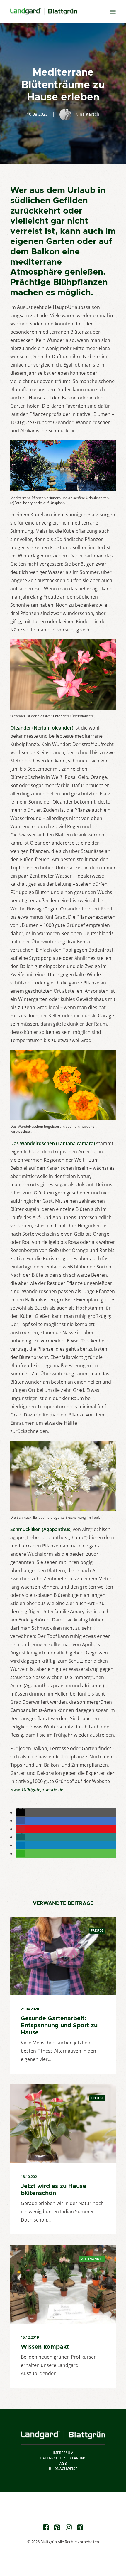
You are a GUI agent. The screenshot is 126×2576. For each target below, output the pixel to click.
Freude (97, 1930)
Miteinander (92, 2259)
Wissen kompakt (45, 2347)
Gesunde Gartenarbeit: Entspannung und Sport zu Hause (59, 2025)
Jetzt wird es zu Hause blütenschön (53, 2189)
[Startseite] (63, 2435)
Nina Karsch (87, 114)
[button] (20, 1812)
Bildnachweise (63, 2469)
